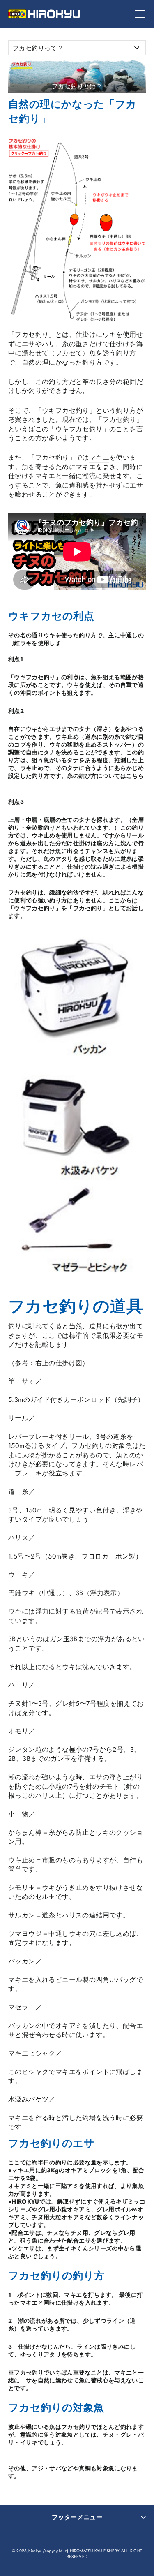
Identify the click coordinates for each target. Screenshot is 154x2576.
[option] (77, 76)
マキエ (99, 457)
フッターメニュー (77, 2517)
